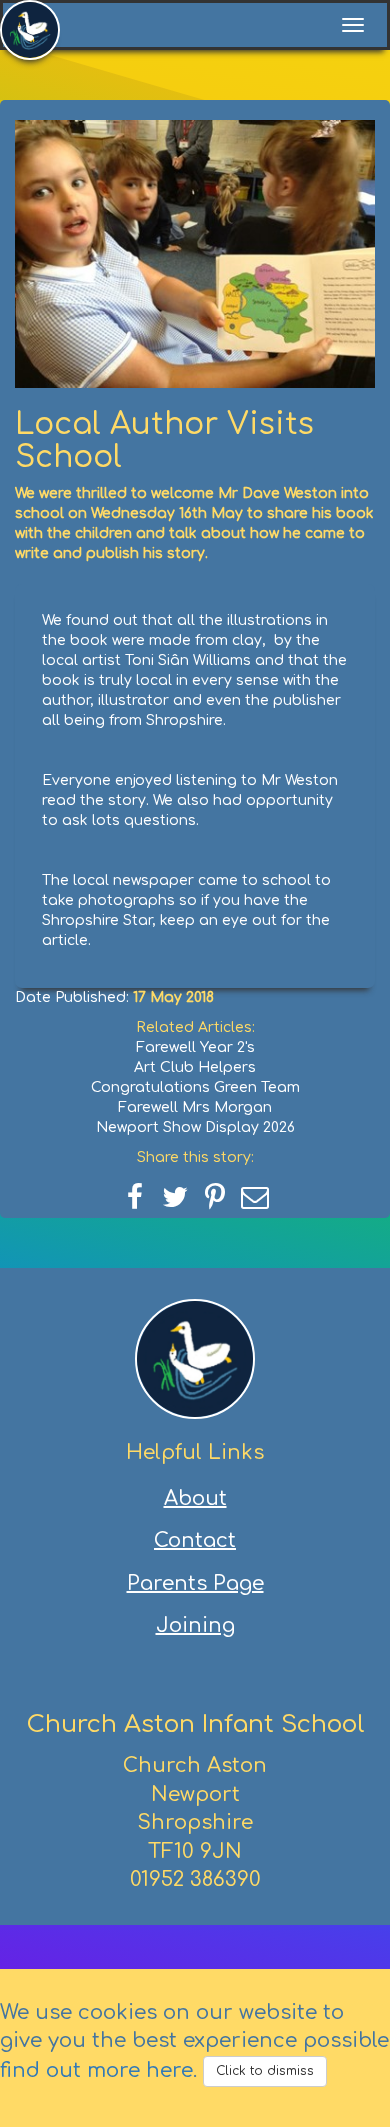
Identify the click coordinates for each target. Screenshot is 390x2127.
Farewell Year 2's (195, 1047)
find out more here (96, 2070)
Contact (195, 1540)
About (195, 1498)
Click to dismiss (265, 2071)
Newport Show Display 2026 (195, 1127)
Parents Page (195, 1583)
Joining (195, 1625)
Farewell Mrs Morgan (195, 1107)
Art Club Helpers (195, 1067)
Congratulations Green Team (195, 1087)
